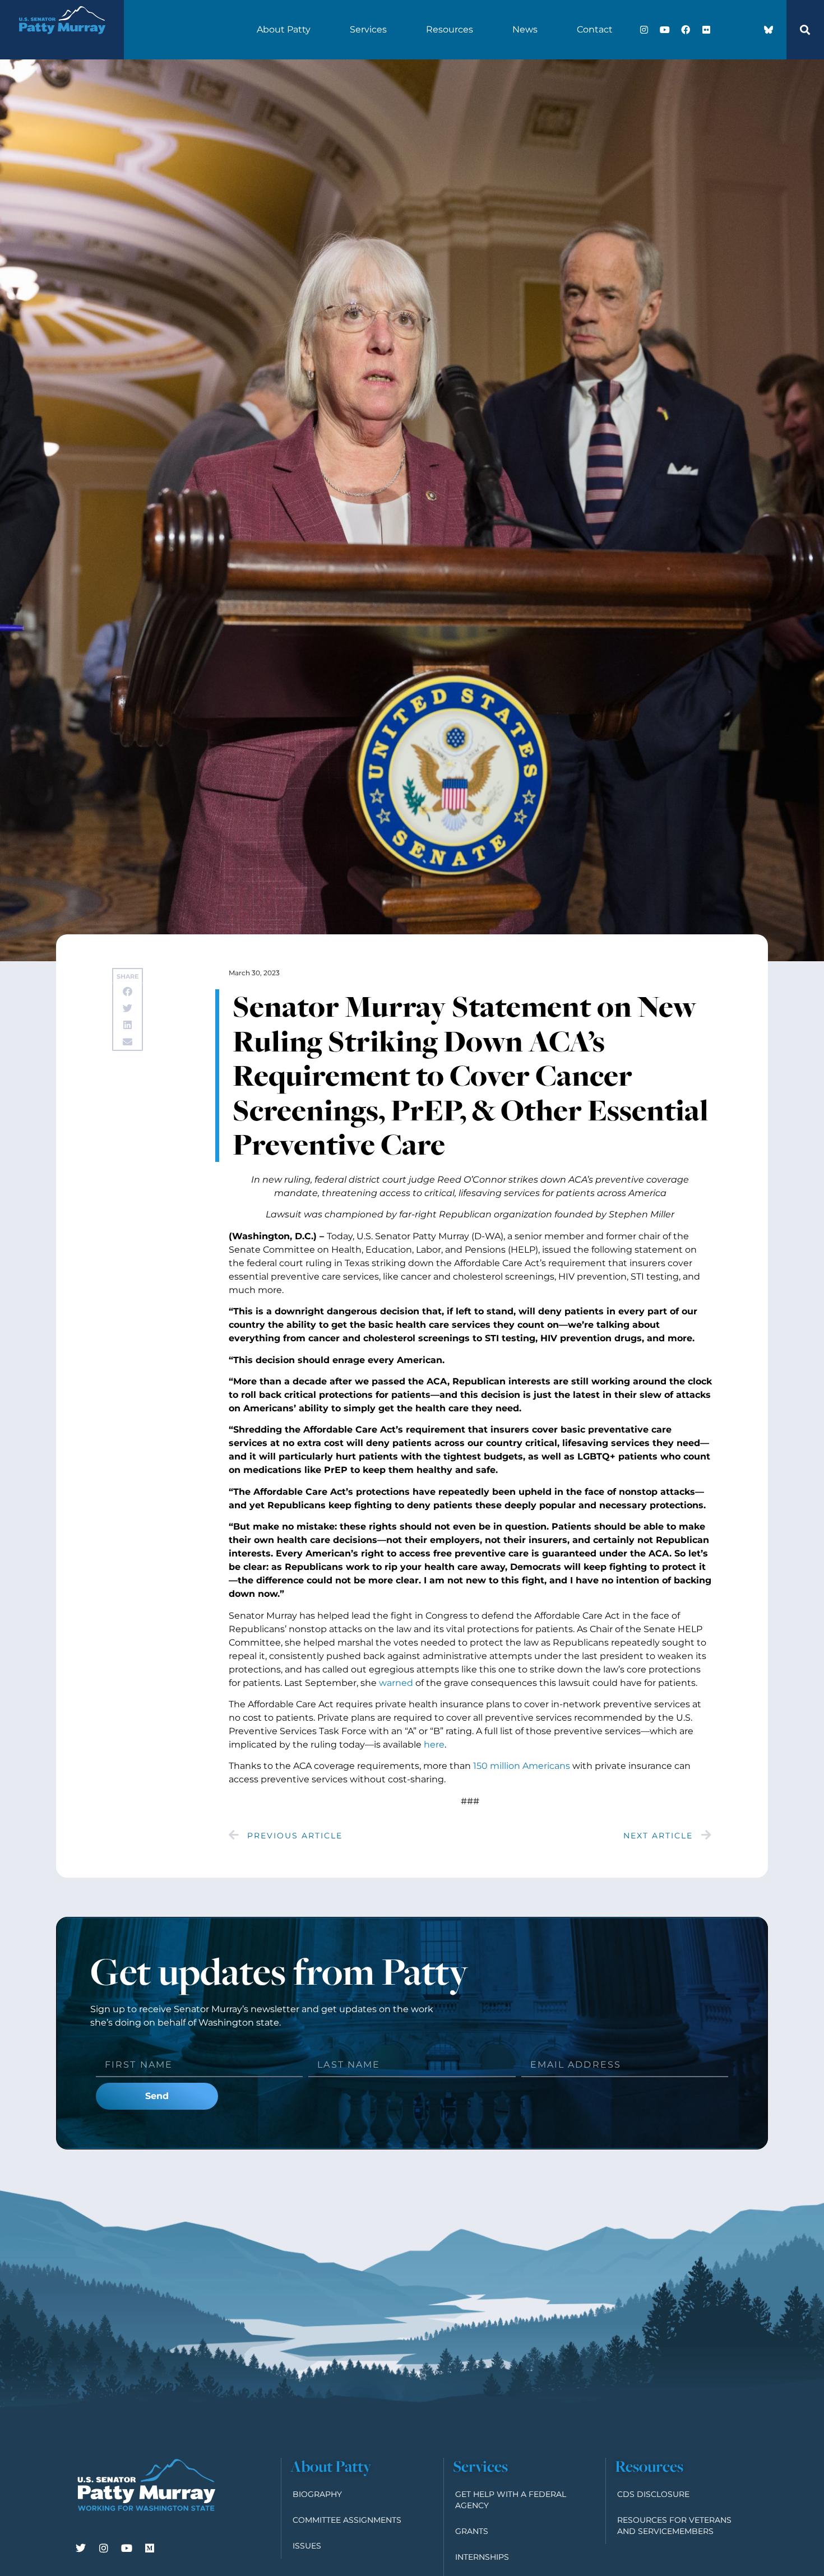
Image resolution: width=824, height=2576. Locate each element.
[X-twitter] (727, 30)
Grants (472, 2531)
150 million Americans (522, 1766)
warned (396, 1683)
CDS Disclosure (653, 2494)
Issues (307, 2546)
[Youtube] (665, 30)
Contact (595, 29)
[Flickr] (706, 30)
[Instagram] (644, 30)
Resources (450, 29)
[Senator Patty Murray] (62, 41)
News (525, 29)
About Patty (284, 29)
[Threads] (748, 30)
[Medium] (150, 2548)
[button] (805, 30)
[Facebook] (686, 30)
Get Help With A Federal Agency (511, 2500)
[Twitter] (81, 2548)
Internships (482, 2557)
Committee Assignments (347, 2520)
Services (368, 29)
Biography (317, 2494)
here (434, 1745)
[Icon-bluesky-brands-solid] (769, 30)
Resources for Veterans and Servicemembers (674, 2526)
